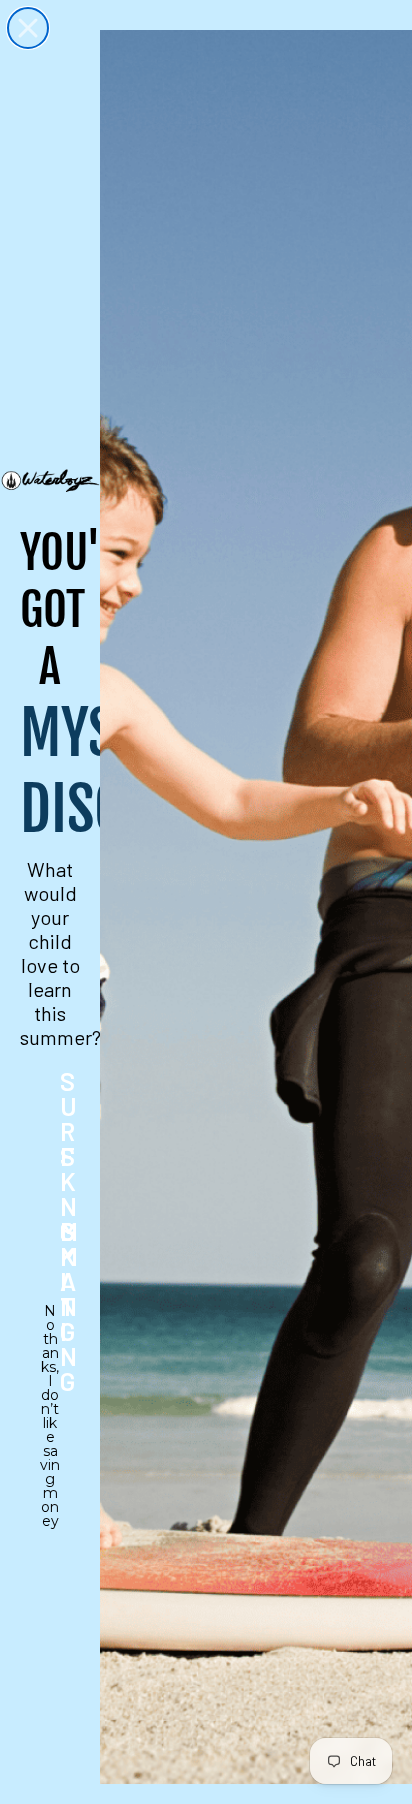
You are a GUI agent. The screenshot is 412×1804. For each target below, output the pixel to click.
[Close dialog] (28, 28)
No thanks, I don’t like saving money (50, 1324)
